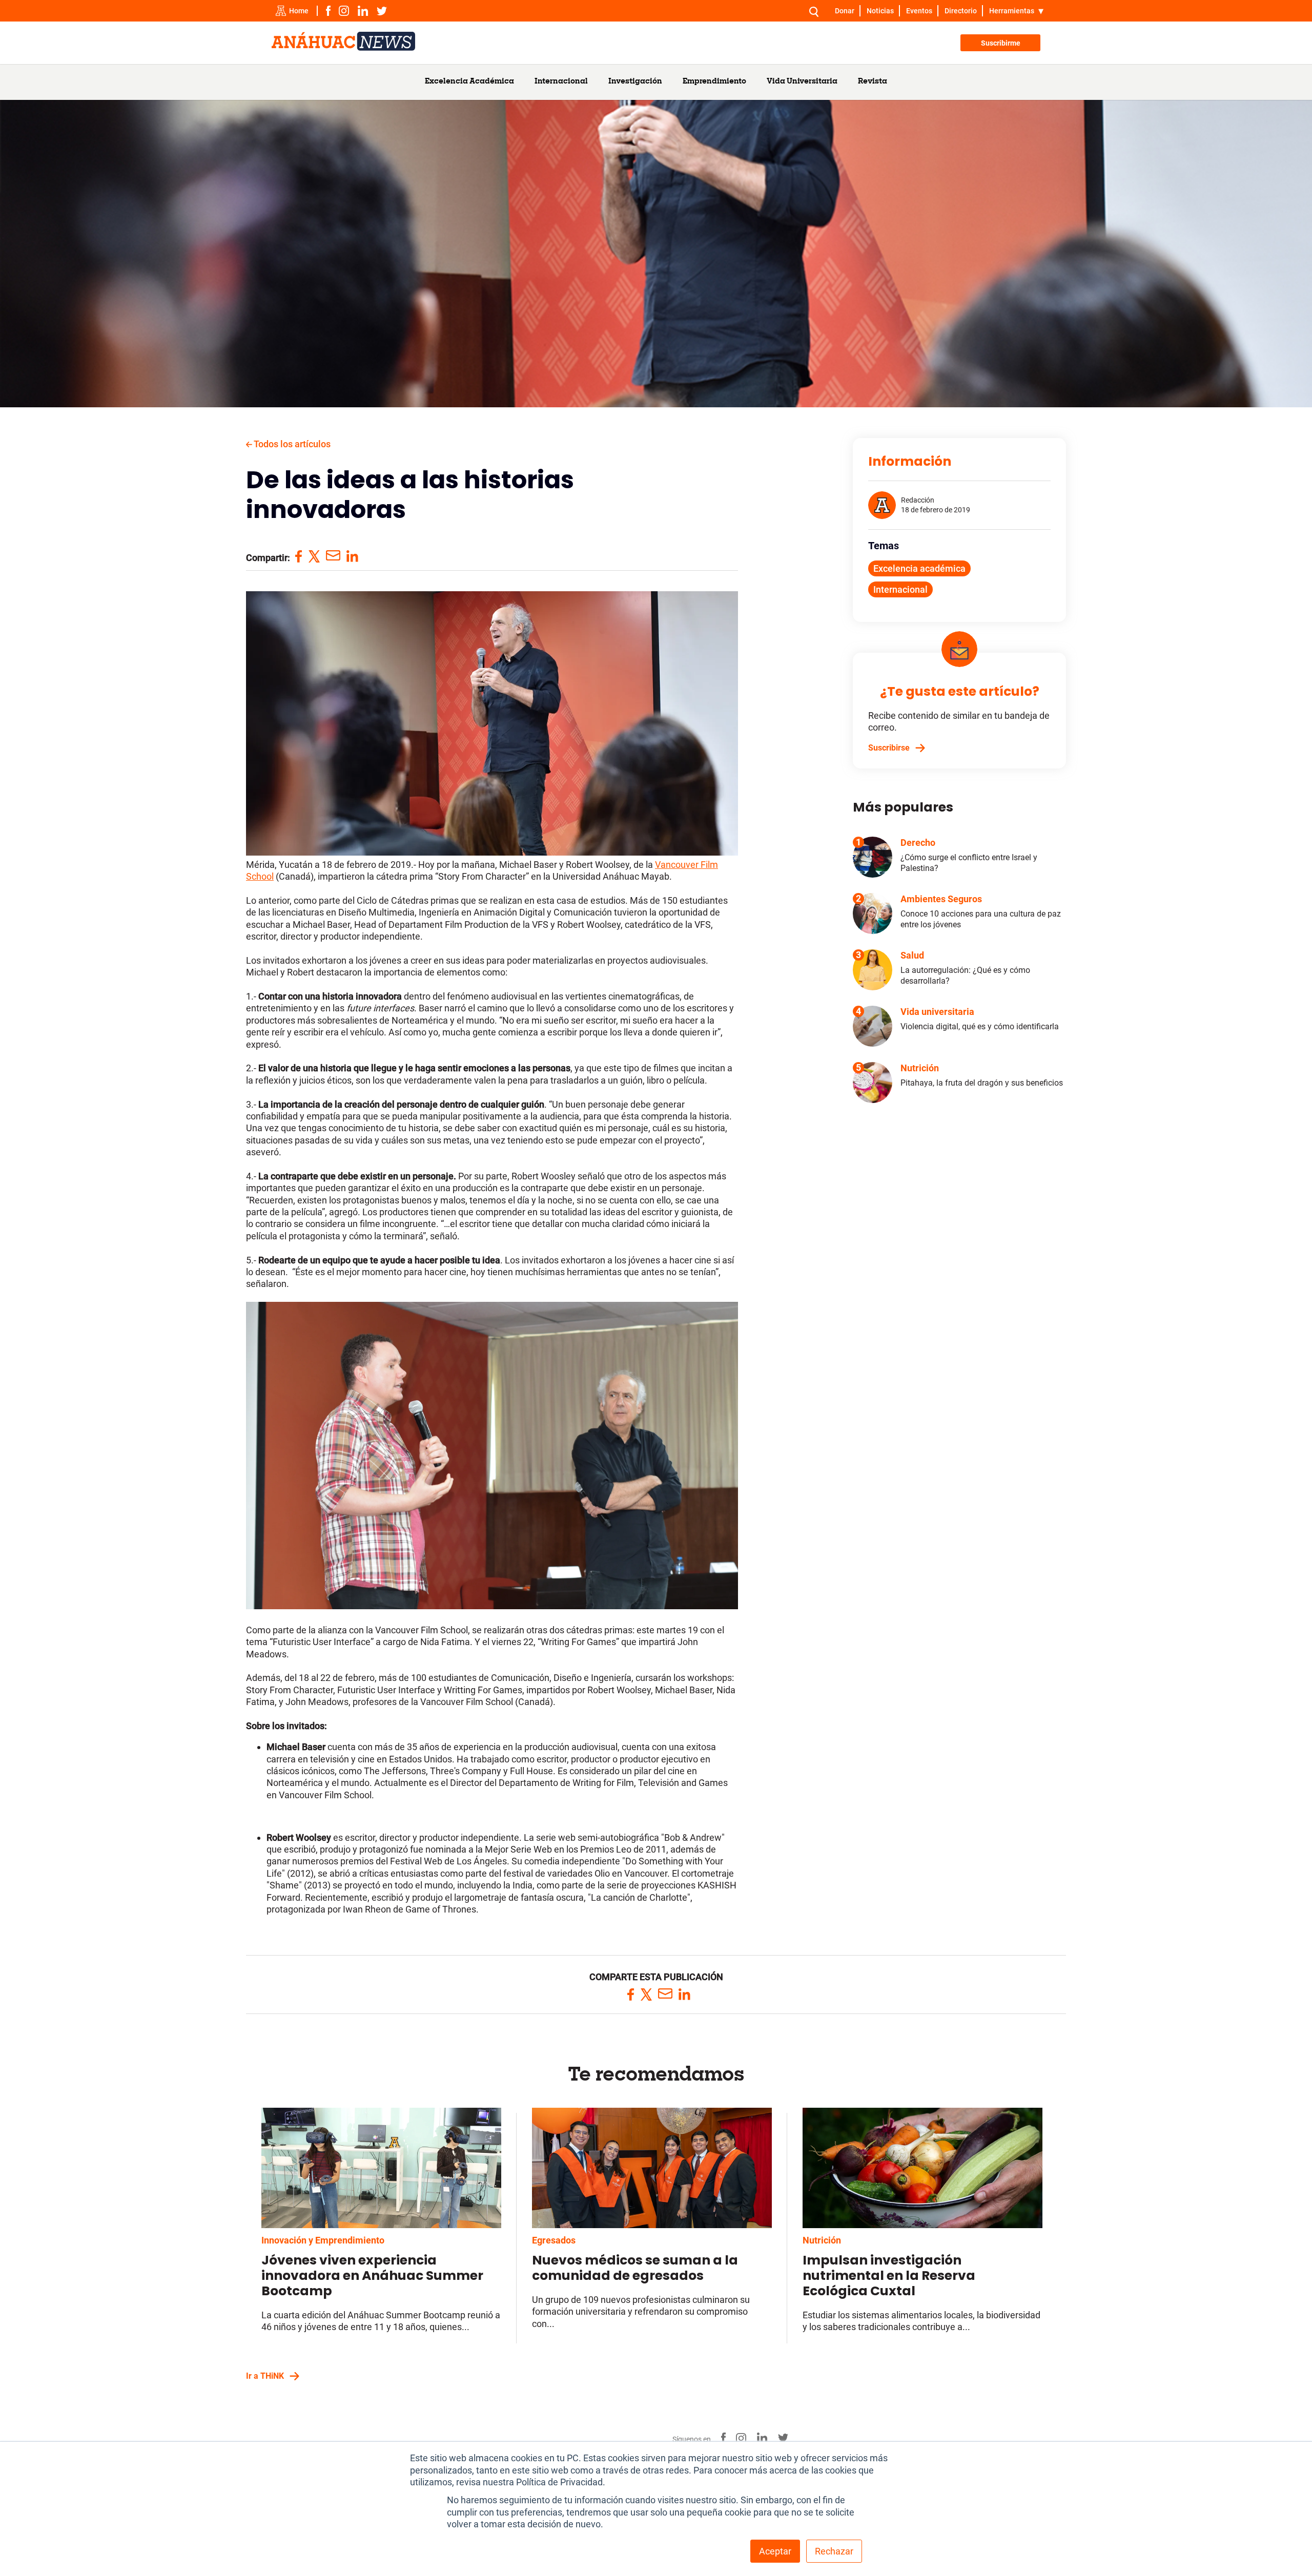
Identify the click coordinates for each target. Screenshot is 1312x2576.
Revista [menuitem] (873, 82)
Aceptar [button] (775, 2551)
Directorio (961, 11)
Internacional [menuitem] (561, 82)
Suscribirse (889, 748)
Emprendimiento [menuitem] (714, 82)
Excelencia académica (919, 568)
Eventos (919, 11)
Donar (845, 11)
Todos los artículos (291, 444)
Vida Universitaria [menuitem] (802, 82)
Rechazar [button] (834, 2551)
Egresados (554, 2240)
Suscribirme (1001, 43)
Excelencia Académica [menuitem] (469, 82)
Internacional (900, 589)
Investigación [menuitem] (635, 82)
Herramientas (1012, 11)
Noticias (880, 11)
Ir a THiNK (265, 2376)
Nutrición (822, 2240)
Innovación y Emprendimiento (323, 2240)
